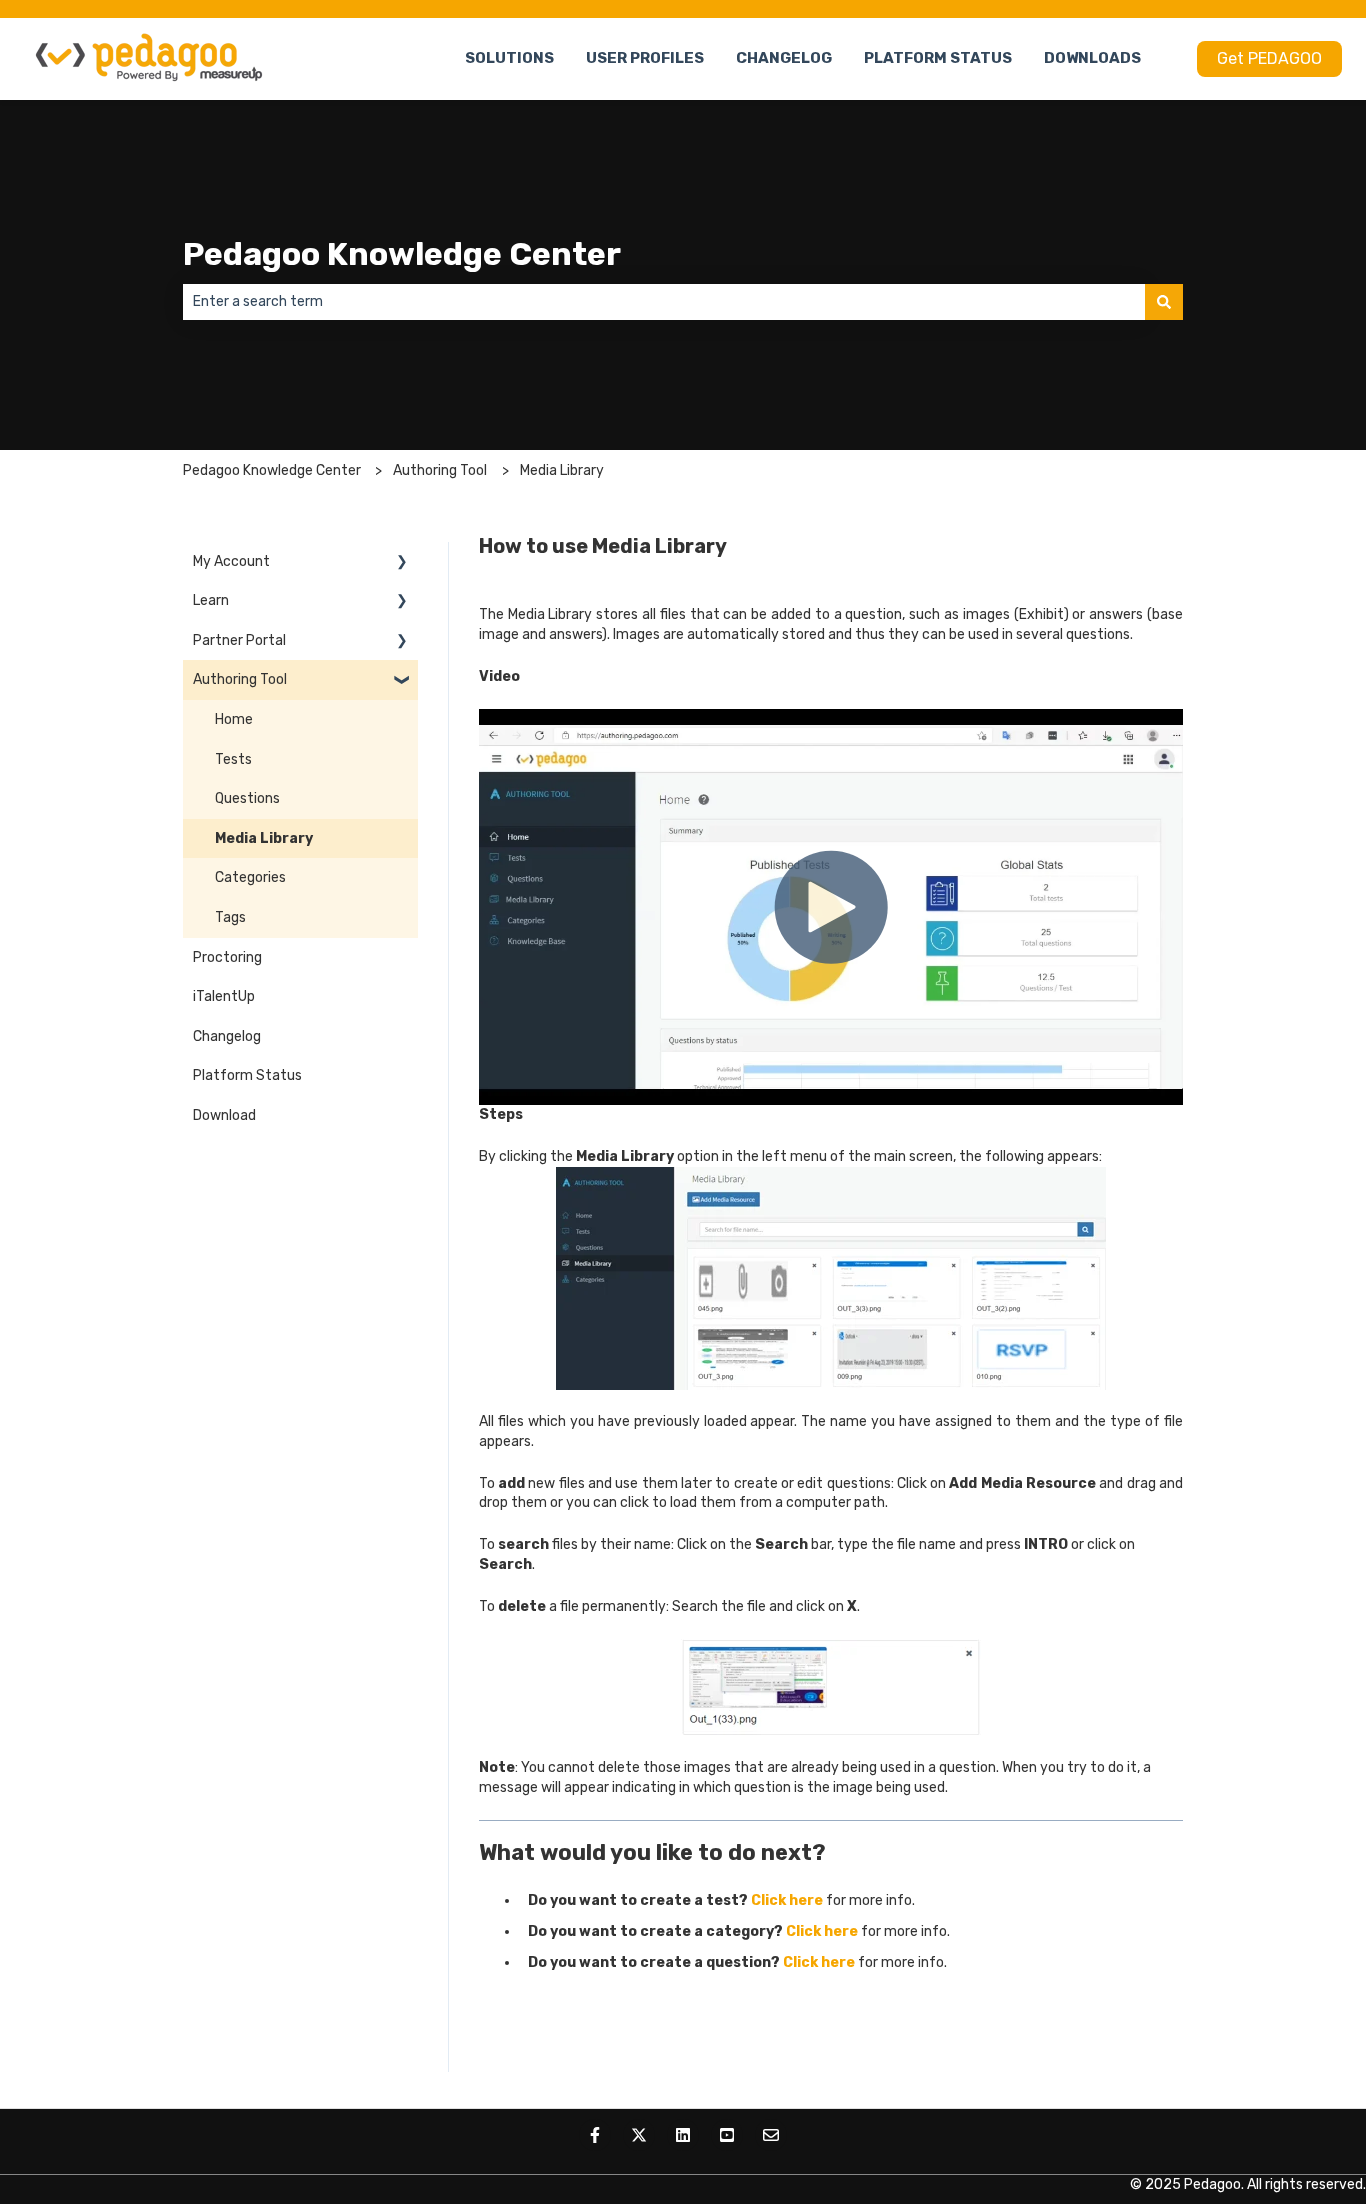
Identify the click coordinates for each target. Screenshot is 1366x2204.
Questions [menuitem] (247, 798)
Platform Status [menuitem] (247, 1075)
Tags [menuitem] (230, 917)
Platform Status (938, 58)
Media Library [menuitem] (264, 838)
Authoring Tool (440, 470)
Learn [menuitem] (211, 600)
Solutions (509, 58)
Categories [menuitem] (250, 877)
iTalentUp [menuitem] (224, 996)
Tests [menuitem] (233, 759)
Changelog (784, 58)
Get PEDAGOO (1269, 58)
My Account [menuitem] (231, 561)
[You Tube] (727, 2135)
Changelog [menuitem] (227, 1036)
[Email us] (771, 2135)
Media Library (562, 470)
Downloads (1092, 58)
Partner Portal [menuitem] (239, 640)
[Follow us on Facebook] (595, 2135)
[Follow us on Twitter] (639, 2135)
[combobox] (664, 302)
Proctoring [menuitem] (227, 957)
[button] (402, 564)
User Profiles (645, 58)
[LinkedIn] (683, 2135)
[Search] (1164, 302)
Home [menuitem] (234, 719)
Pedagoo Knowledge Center (402, 254)
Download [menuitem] (224, 1115)
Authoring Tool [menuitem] (240, 679)
